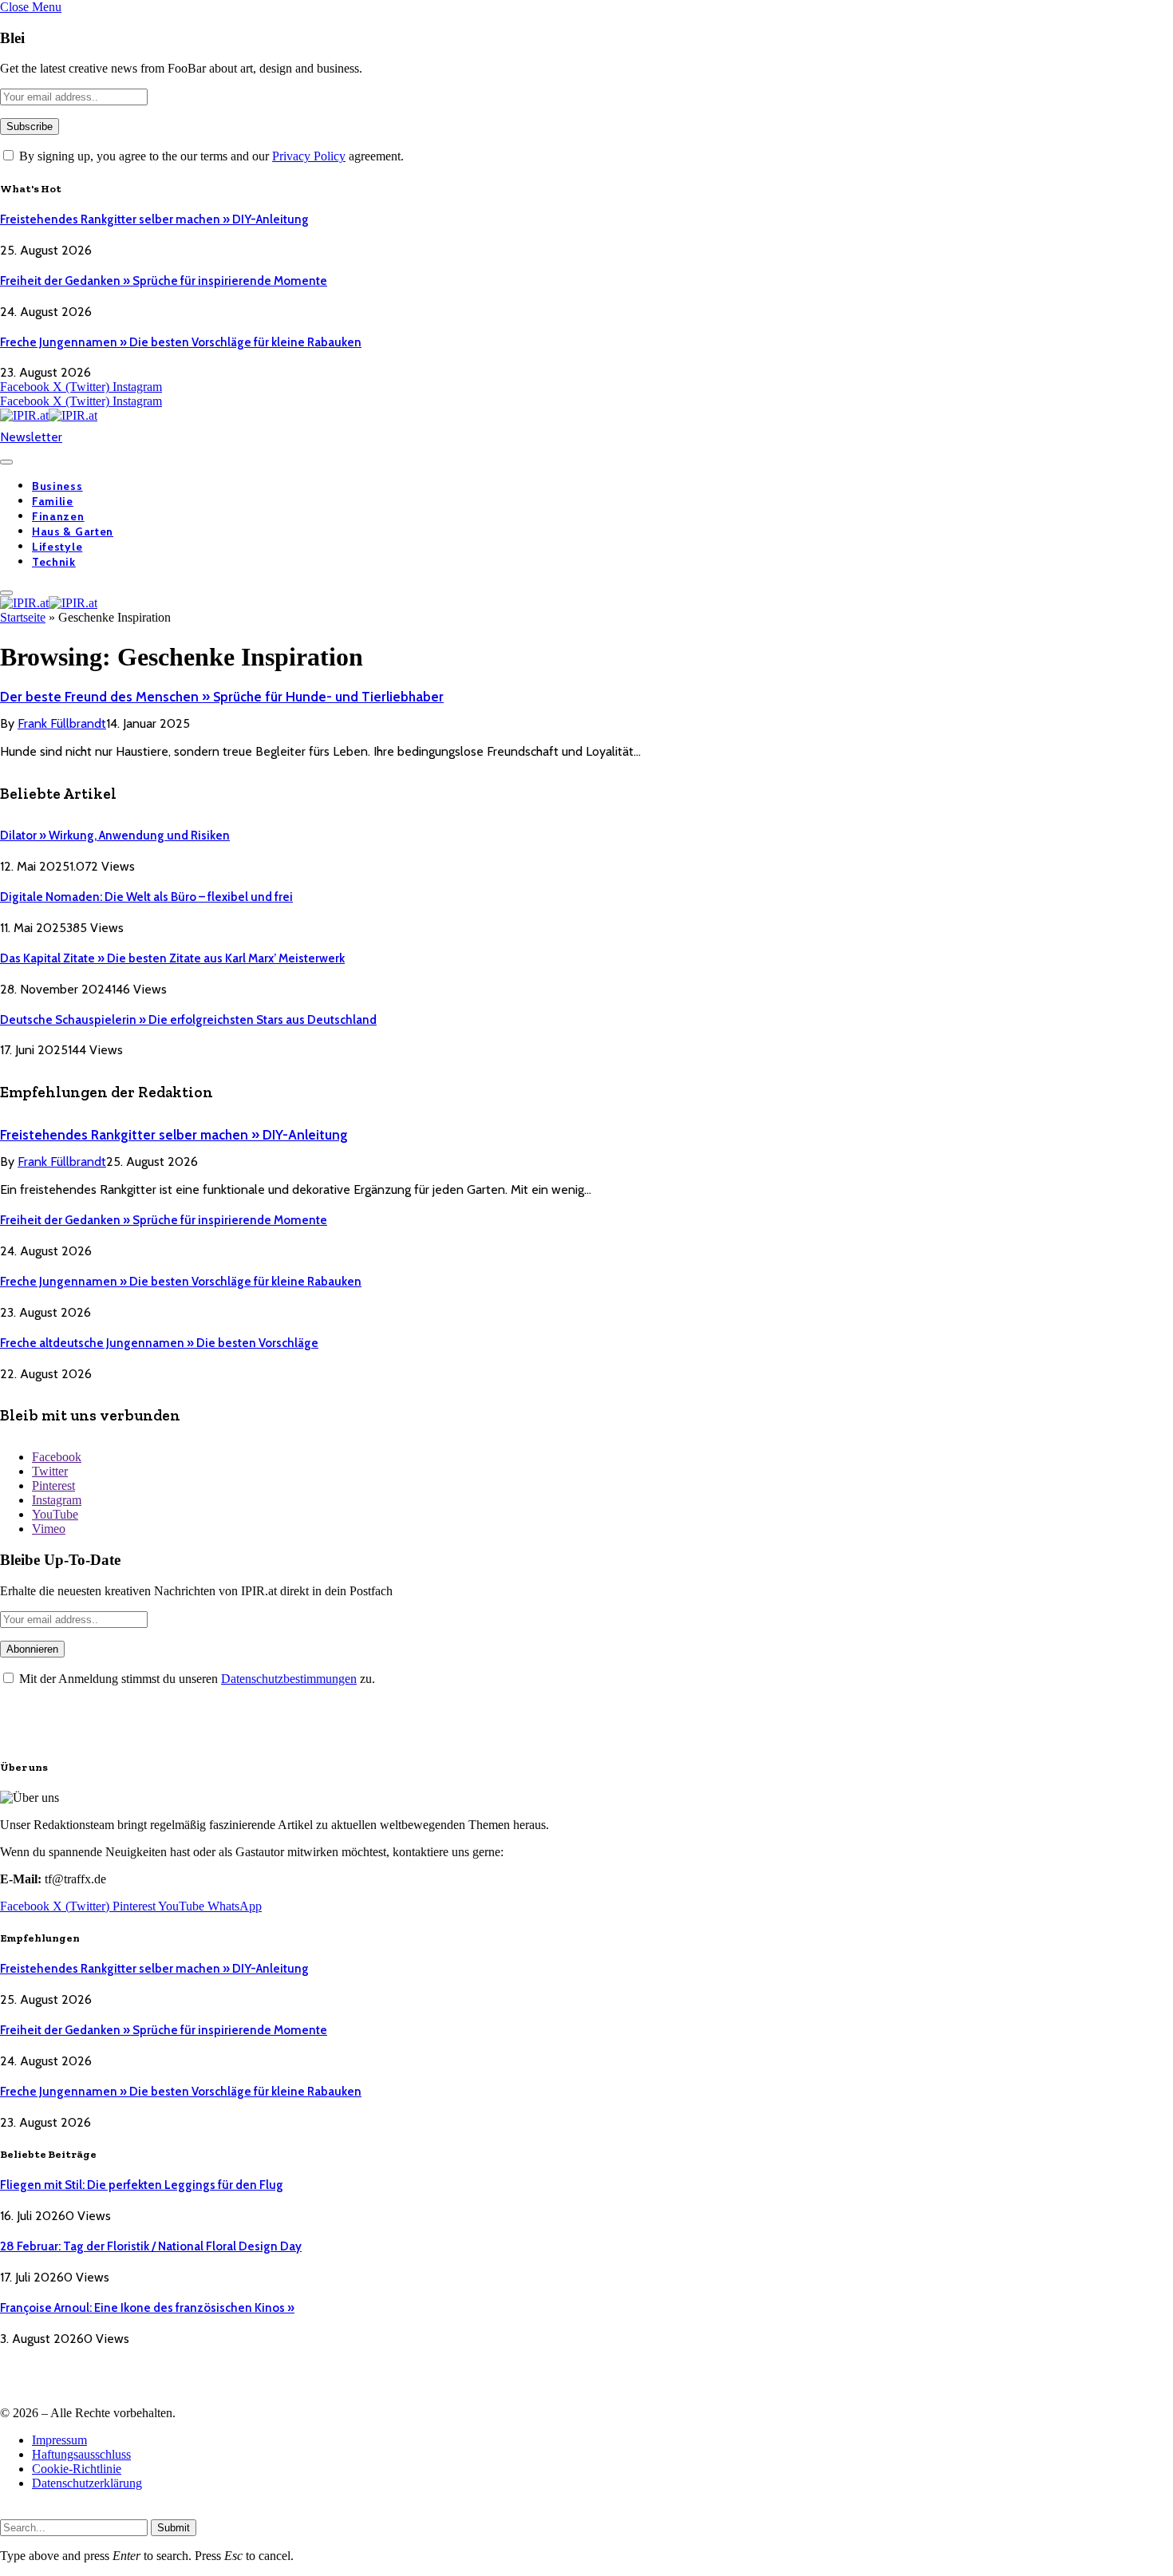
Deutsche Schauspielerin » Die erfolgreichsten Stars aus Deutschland (188, 1020)
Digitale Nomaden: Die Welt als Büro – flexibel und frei (146, 897)
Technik (54, 562)
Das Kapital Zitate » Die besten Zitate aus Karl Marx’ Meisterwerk (172, 958)
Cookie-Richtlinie (77, 2469)
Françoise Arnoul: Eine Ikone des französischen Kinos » (147, 2308)
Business (57, 486)
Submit (174, 2528)
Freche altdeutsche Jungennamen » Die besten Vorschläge (159, 1343)
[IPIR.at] (49, 415)
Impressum (59, 2440)
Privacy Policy (309, 156)
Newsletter (31, 437)
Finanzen (58, 516)
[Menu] (6, 462)
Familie (53, 501)
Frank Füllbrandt (62, 723)
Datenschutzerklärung (87, 2483)
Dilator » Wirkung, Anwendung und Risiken (115, 836)
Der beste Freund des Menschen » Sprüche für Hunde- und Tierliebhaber (222, 697)
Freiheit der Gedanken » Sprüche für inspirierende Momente (164, 281)
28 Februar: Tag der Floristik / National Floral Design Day (151, 2246)
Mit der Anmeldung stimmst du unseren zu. (195, 1679)
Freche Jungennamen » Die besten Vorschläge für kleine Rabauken (181, 342)
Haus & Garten (73, 531)
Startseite (23, 617)
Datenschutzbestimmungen (289, 1679)
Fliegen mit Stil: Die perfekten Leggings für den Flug (142, 2185)
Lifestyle (57, 547)
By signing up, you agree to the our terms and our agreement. (210, 156)
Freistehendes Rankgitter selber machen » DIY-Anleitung (154, 219)
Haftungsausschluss (81, 2454)
